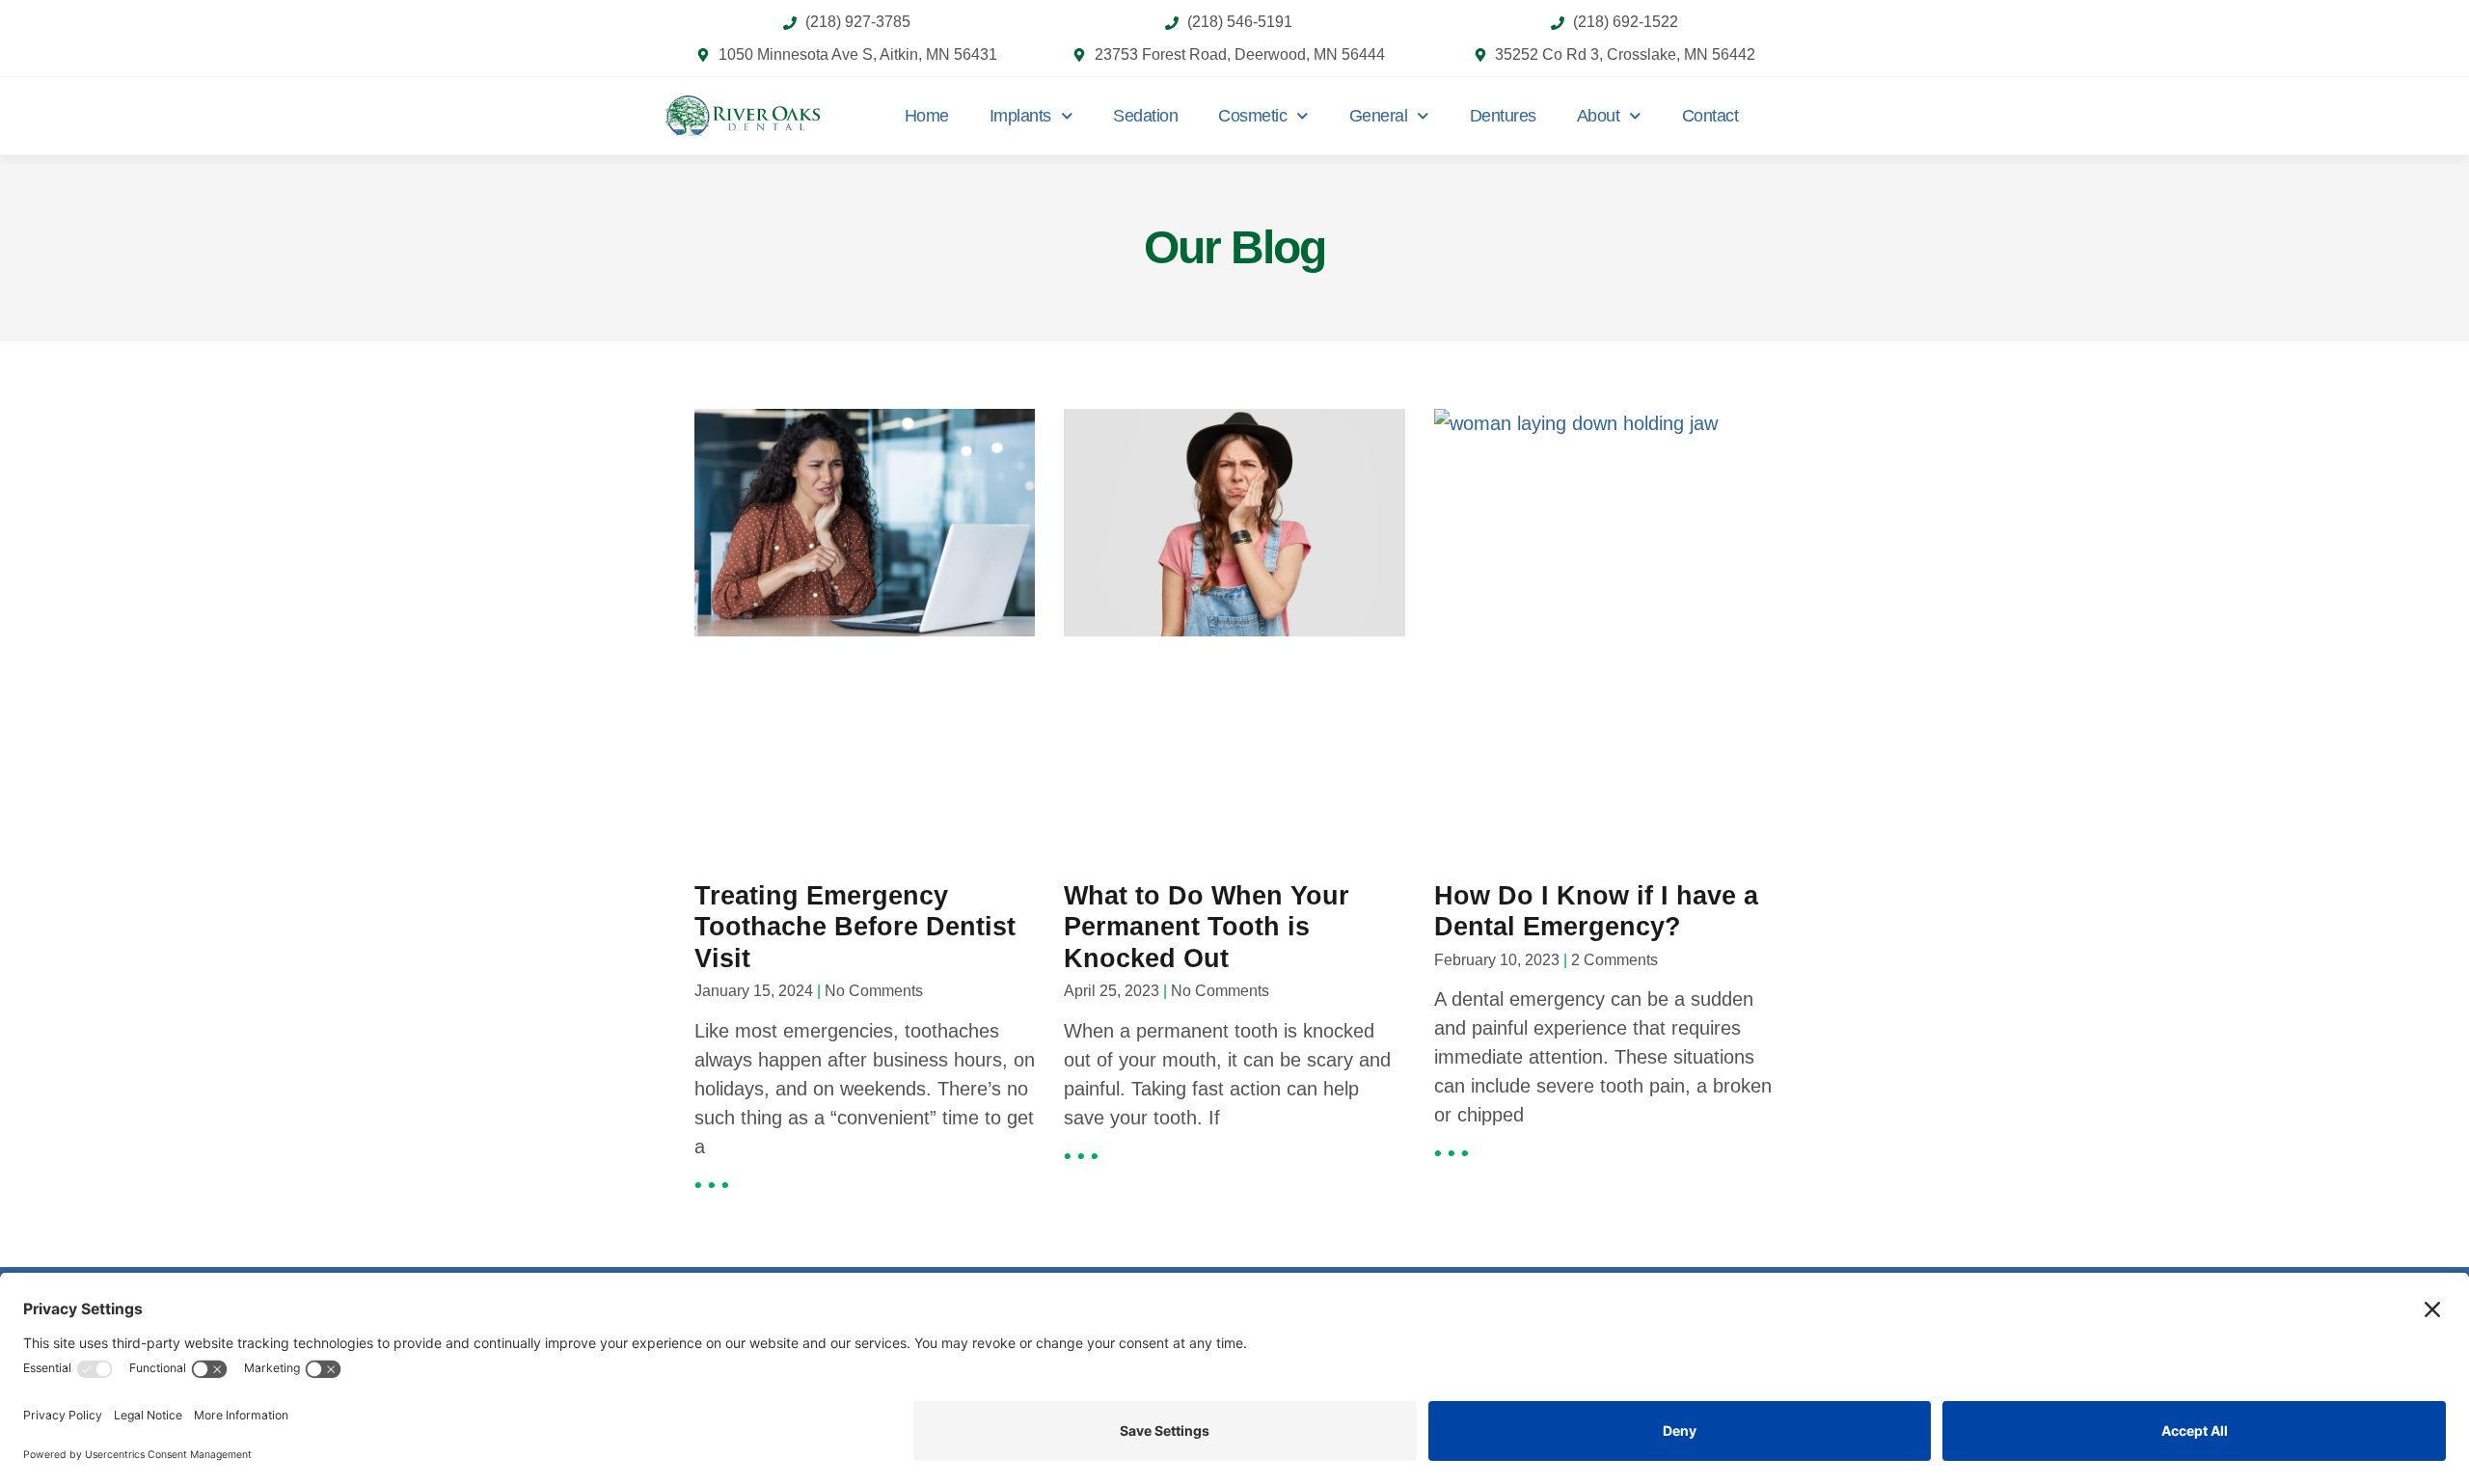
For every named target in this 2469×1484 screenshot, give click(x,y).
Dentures (1503, 116)
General (1379, 116)
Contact (1710, 116)
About (1599, 116)
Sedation (1145, 116)
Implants (1020, 116)
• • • (712, 1185)
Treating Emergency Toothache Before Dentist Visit (855, 927)
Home (927, 116)
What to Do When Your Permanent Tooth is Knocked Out (1207, 927)
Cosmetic (1252, 116)
